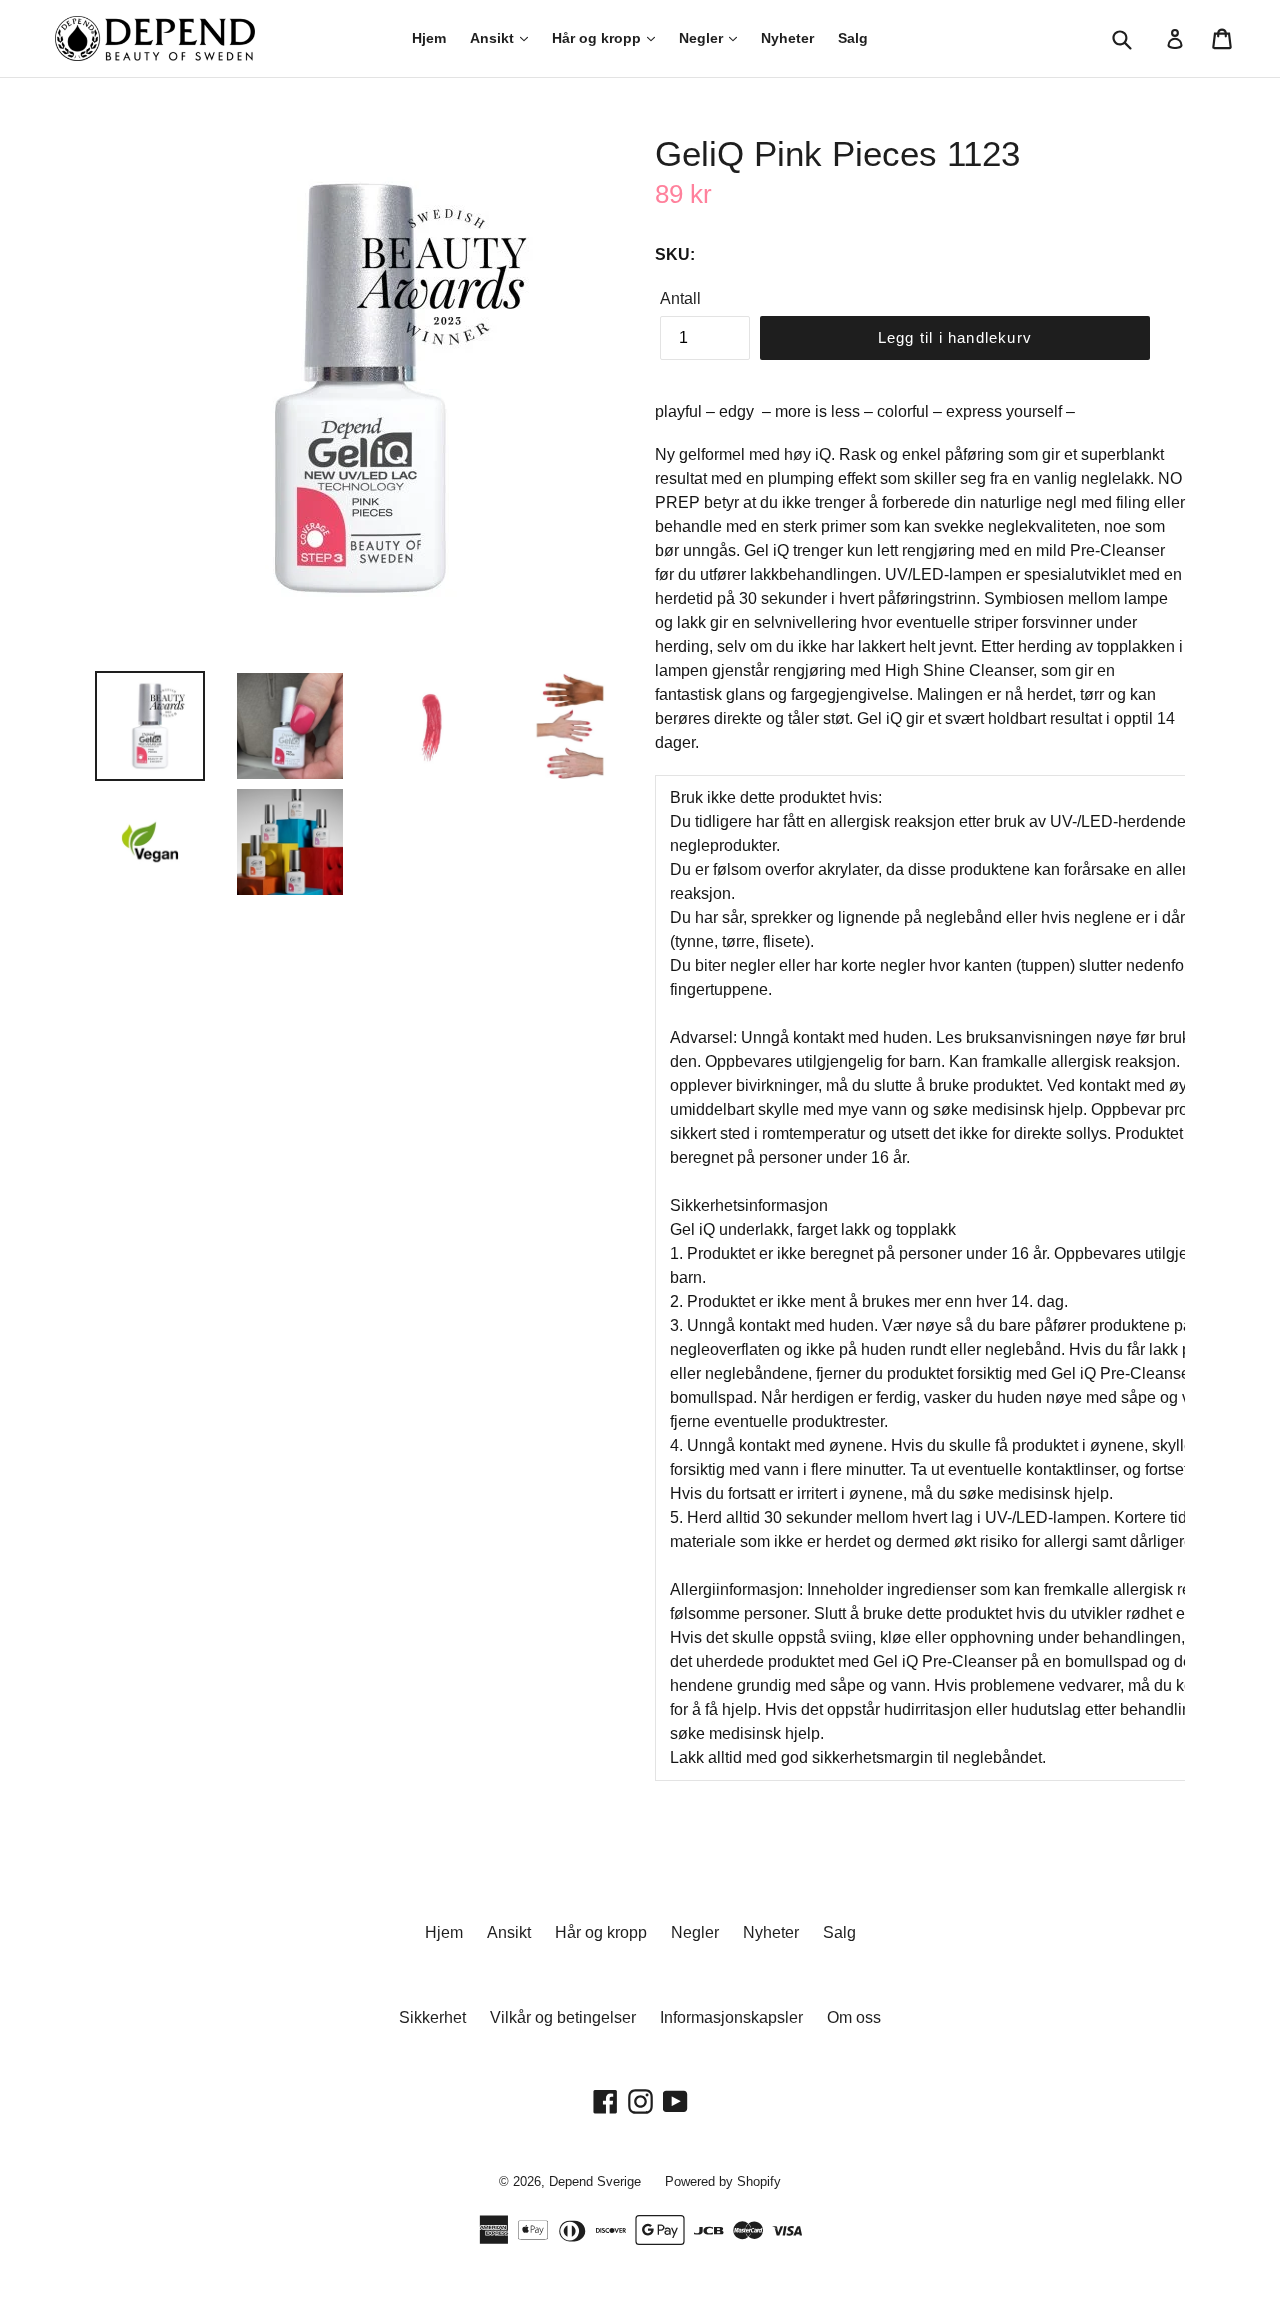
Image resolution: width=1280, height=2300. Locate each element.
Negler (703, 38)
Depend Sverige (595, 2181)
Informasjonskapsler (731, 2017)
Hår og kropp (598, 38)
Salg (853, 38)
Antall (680, 298)
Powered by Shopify (723, 2181)
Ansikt (494, 38)
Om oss (854, 2017)
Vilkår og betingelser (563, 2017)
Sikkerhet (432, 2017)
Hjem (429, 38)
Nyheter (787, 38)
